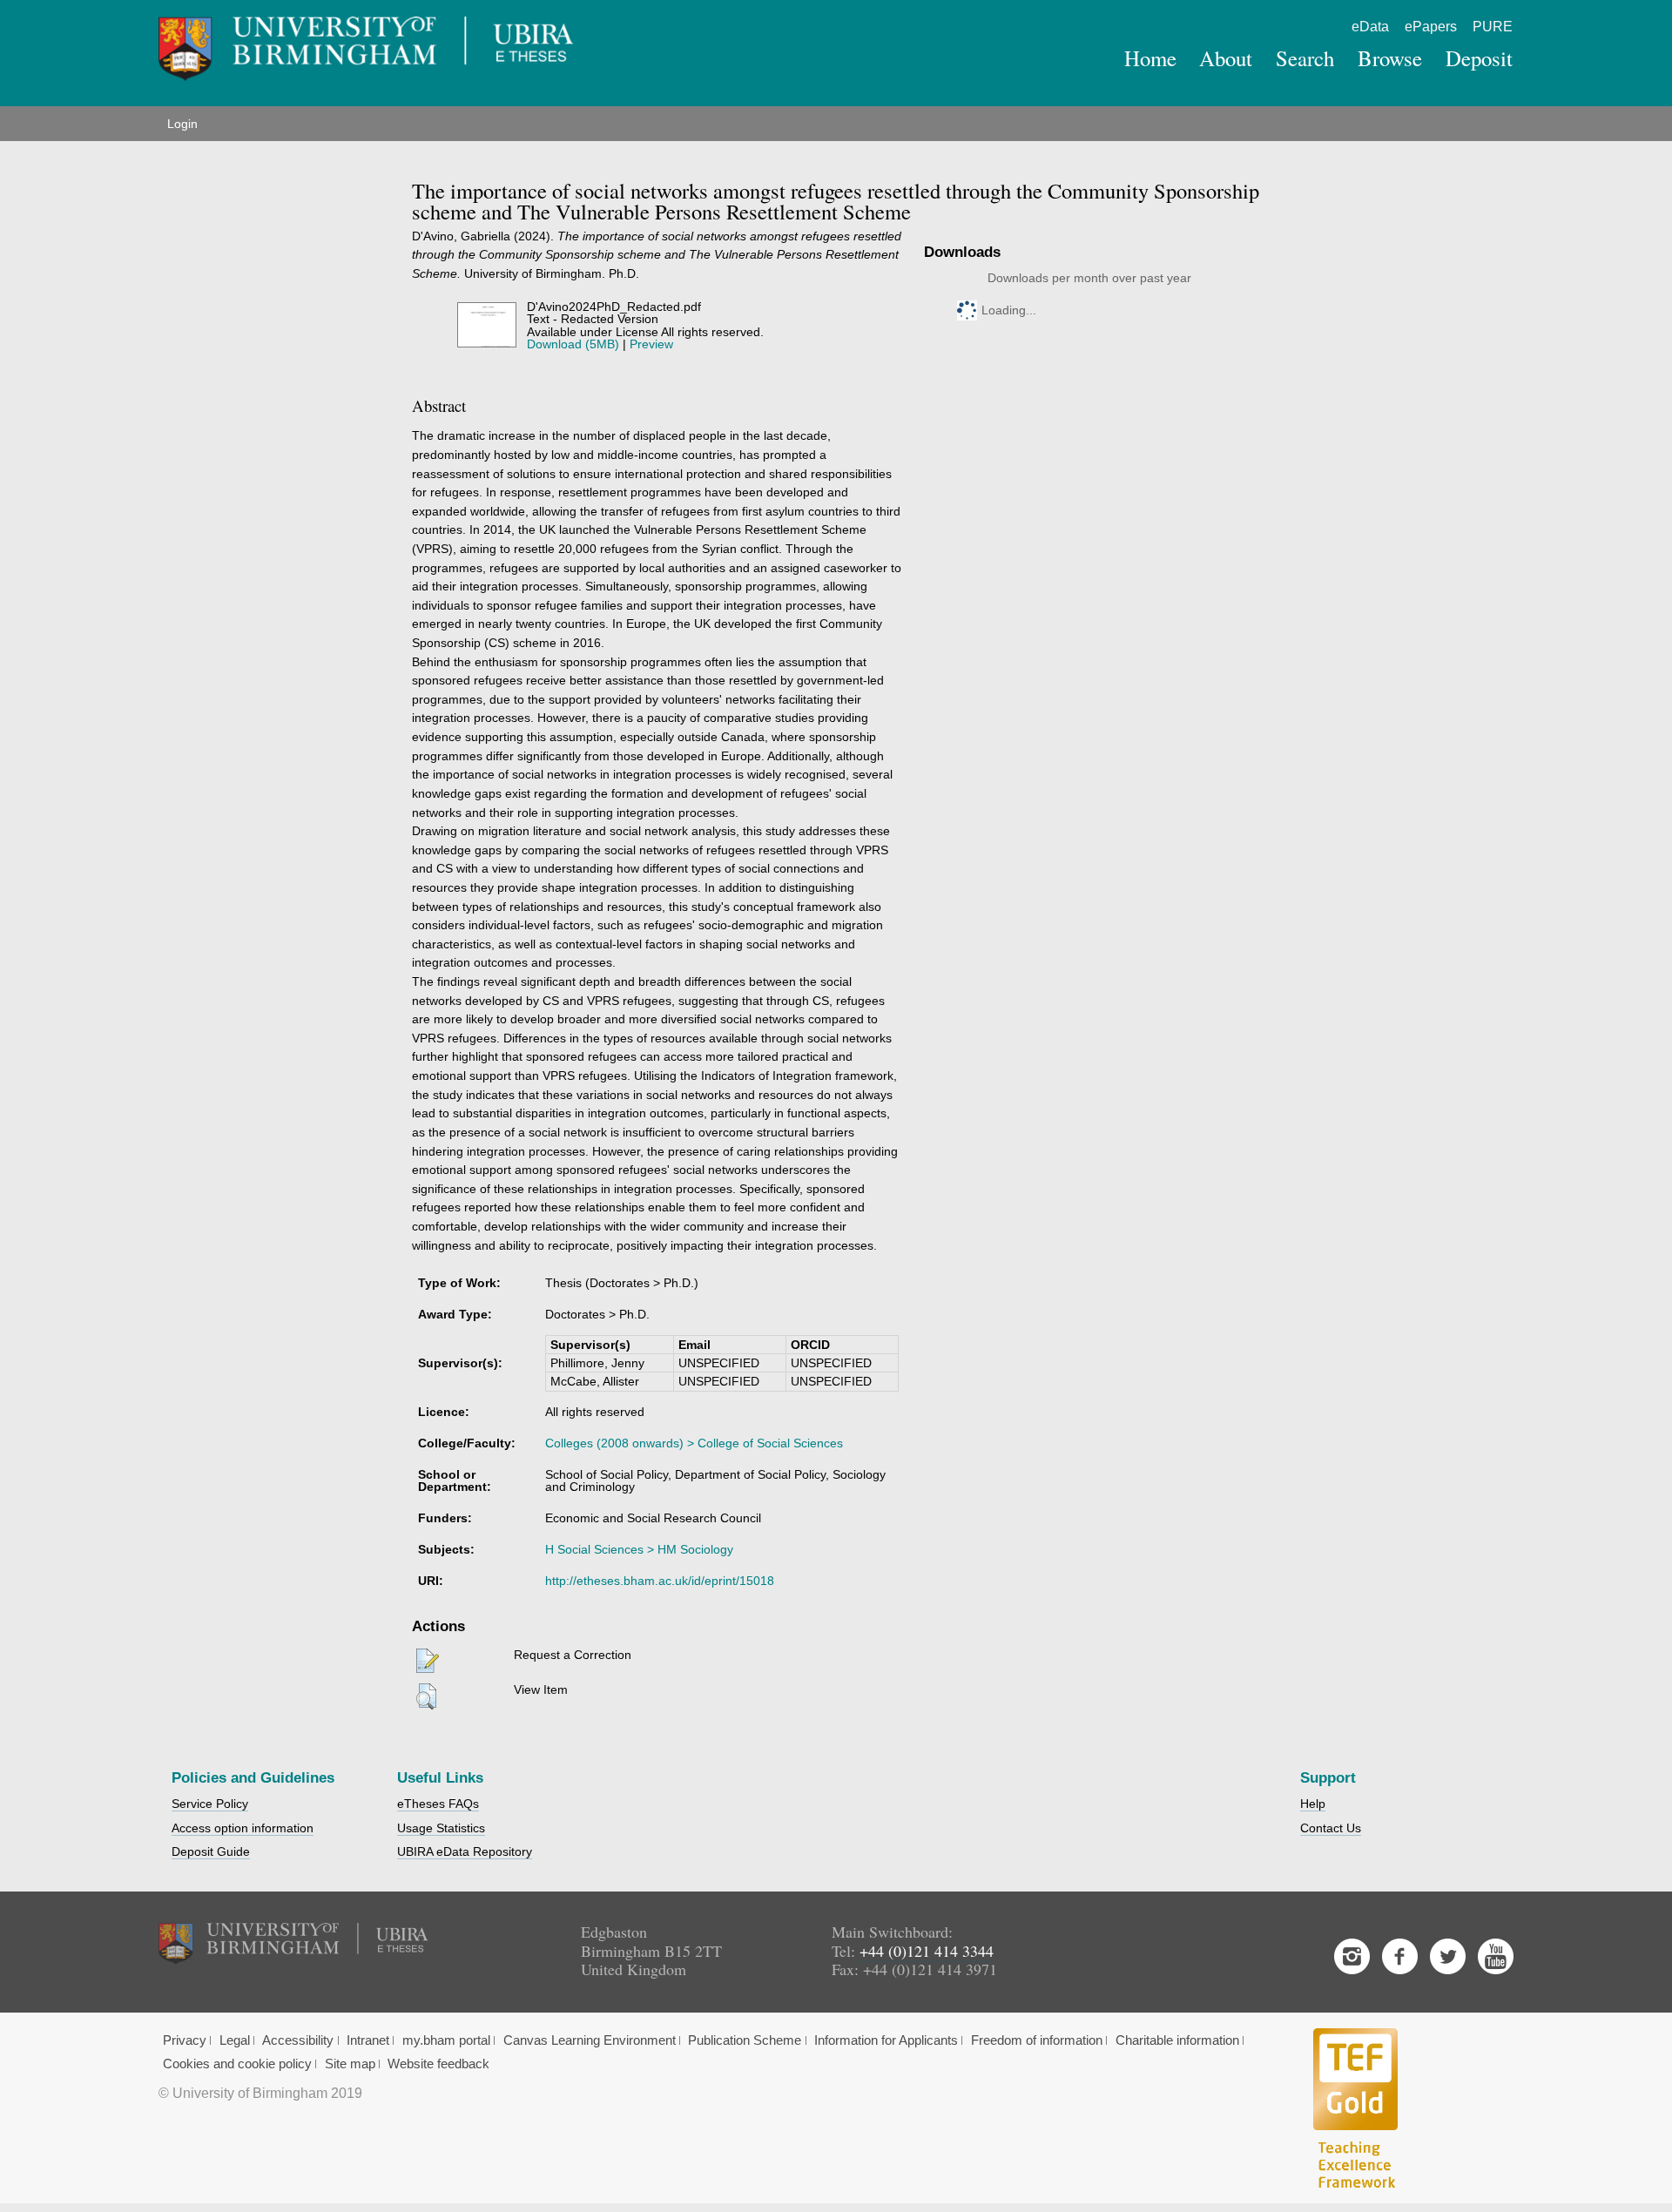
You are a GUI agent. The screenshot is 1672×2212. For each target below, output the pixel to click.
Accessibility (298, 2040)
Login (182, 124)
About (1226, 58)
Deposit (1479, 58)
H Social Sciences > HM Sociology (639, 1549)
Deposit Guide (211, 1851)
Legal (235, 2040)
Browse (1390, 58)
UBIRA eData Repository (465, 1851)
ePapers (1431, 27)
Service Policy (210, 1804)
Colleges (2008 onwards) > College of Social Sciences (694, 1443)
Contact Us (1331, 1828)
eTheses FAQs (438, 1804)
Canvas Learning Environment (590, 2040)
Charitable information (1177, 2040)
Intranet (368, 2040)
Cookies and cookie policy (237, 2064)
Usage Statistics (441, 1828)
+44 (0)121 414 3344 (927, 1951)
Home (1150, 58)
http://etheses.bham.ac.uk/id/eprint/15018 (660, 1581)
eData (1370, 27)
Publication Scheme (745, 2040)
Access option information (243, 1828)
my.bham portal (446, 2040)
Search (1305, 58)
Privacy (185, 2040)
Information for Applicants (886, 2040)
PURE (1493, 27)
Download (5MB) (573, 344)
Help (1313, 1804)
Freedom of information (1037, 2040)
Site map (350, 2064)
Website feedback (438, 2064)
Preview (651, 344)
